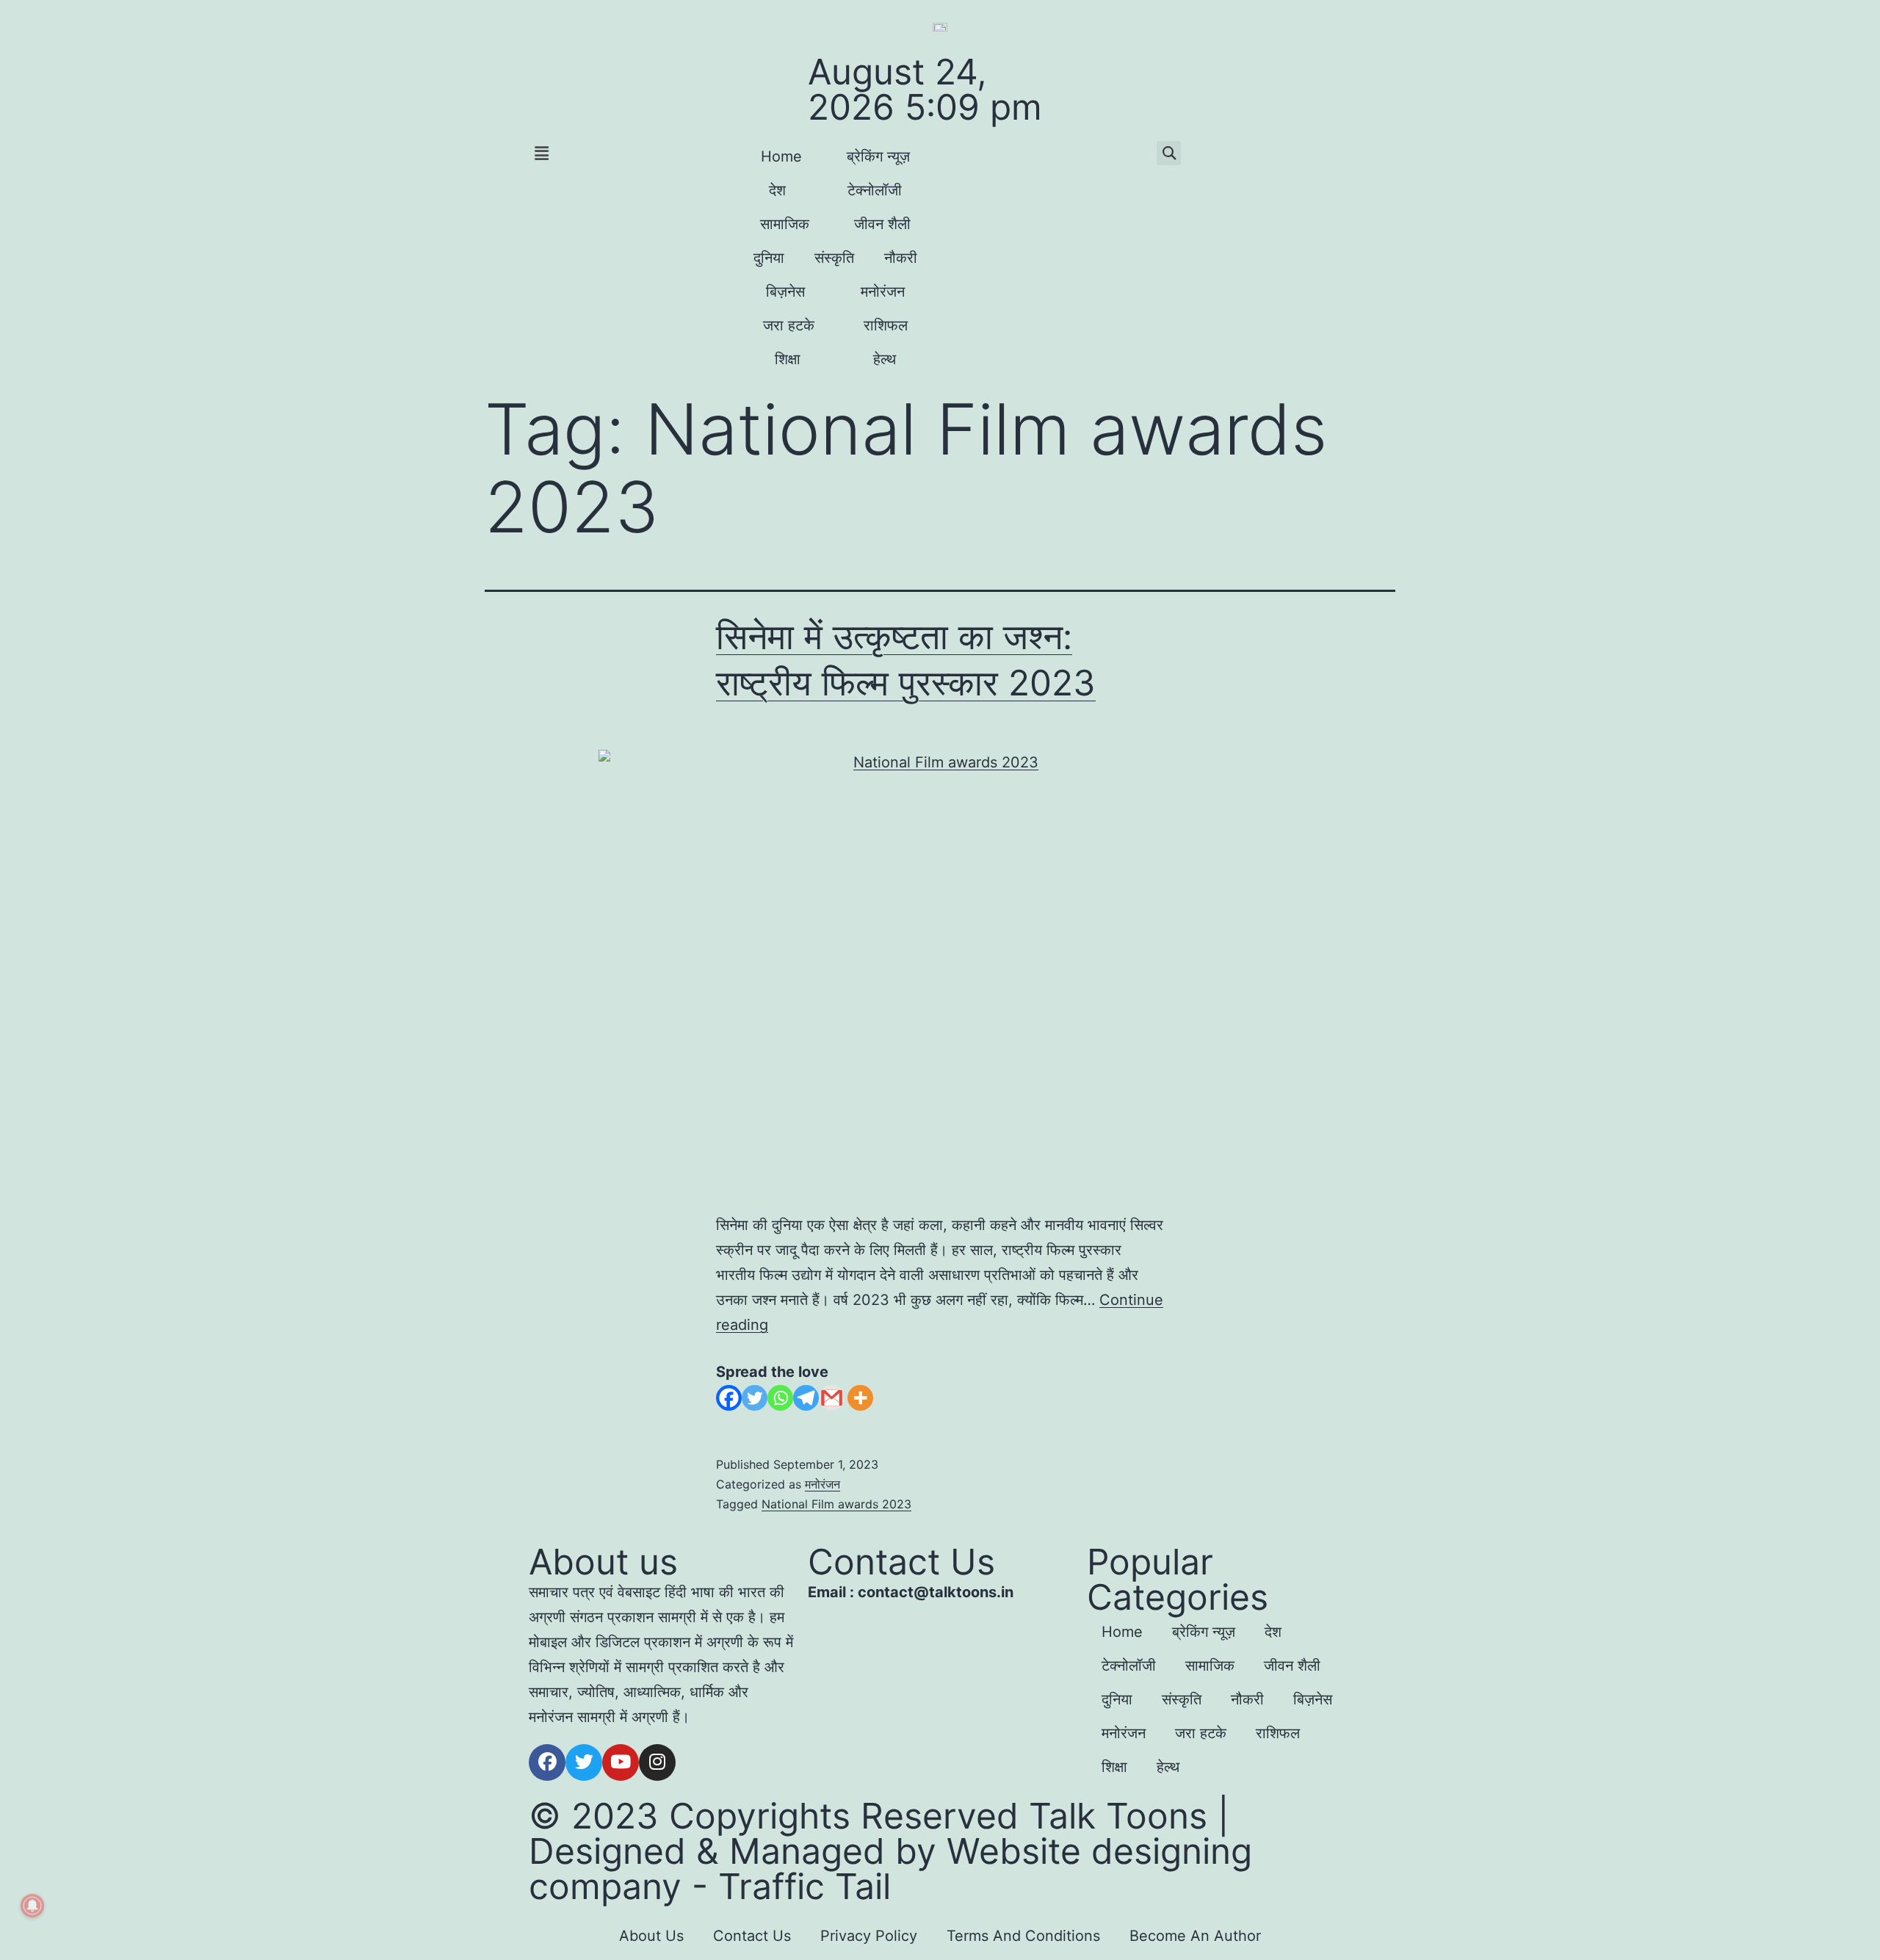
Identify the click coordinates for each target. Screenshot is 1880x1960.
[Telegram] (806, 1398)
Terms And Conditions (1023, 1936)
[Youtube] (621, 1762)
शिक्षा (788, 359)
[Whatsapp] (780, 1398)
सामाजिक (785, 224)
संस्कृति (834, 258)
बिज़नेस (785, 292)
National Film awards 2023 (836, 1504)
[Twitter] (755, 1398)
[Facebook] (729, 1398)
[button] (626, 153)
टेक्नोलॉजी (875, 190)
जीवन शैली (882, 224)
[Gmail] (832, 1398)
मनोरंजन (883, 292)
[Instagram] (657, 1762)
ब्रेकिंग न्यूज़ (878, 156)
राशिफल (886, 325)
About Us (651, 1936)
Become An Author (1195, 1936)
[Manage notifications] (32, 1906)
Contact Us (752, 1936)
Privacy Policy (869, 1936)
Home (781, 156)
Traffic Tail (805, 1886)
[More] (860, 1398)
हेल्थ (885, 359)
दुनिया (769, 258)
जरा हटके (789, 325)
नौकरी (901, 258)
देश (777, 190)
